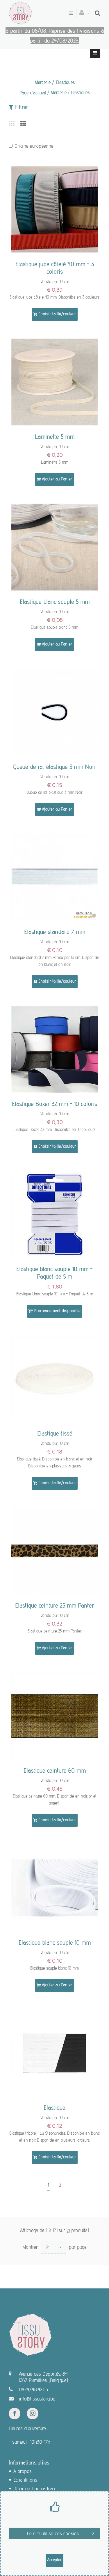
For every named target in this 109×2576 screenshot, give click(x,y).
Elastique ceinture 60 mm (55, 1770)
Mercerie (59, 92)
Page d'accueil (33, 93)
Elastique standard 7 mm (55, 932)
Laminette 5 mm (55, 436)
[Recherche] (98, 13)
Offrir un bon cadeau (34, 2488)
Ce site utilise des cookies (53, 2533)
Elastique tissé (55, 1433)
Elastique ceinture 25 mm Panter (55, 1605)
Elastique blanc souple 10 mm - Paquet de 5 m (54, 1273)
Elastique (54, 2107)
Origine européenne (34, 146)
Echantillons (25, 2480)
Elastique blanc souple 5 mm (55, 602)
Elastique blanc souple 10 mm (55, 1942)
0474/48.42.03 (33, 2389)
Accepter (54, 2560)
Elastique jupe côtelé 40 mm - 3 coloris (55, 268)
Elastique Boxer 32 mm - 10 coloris (54, 1104)
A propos (23, 2471)
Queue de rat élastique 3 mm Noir (54, 767)
